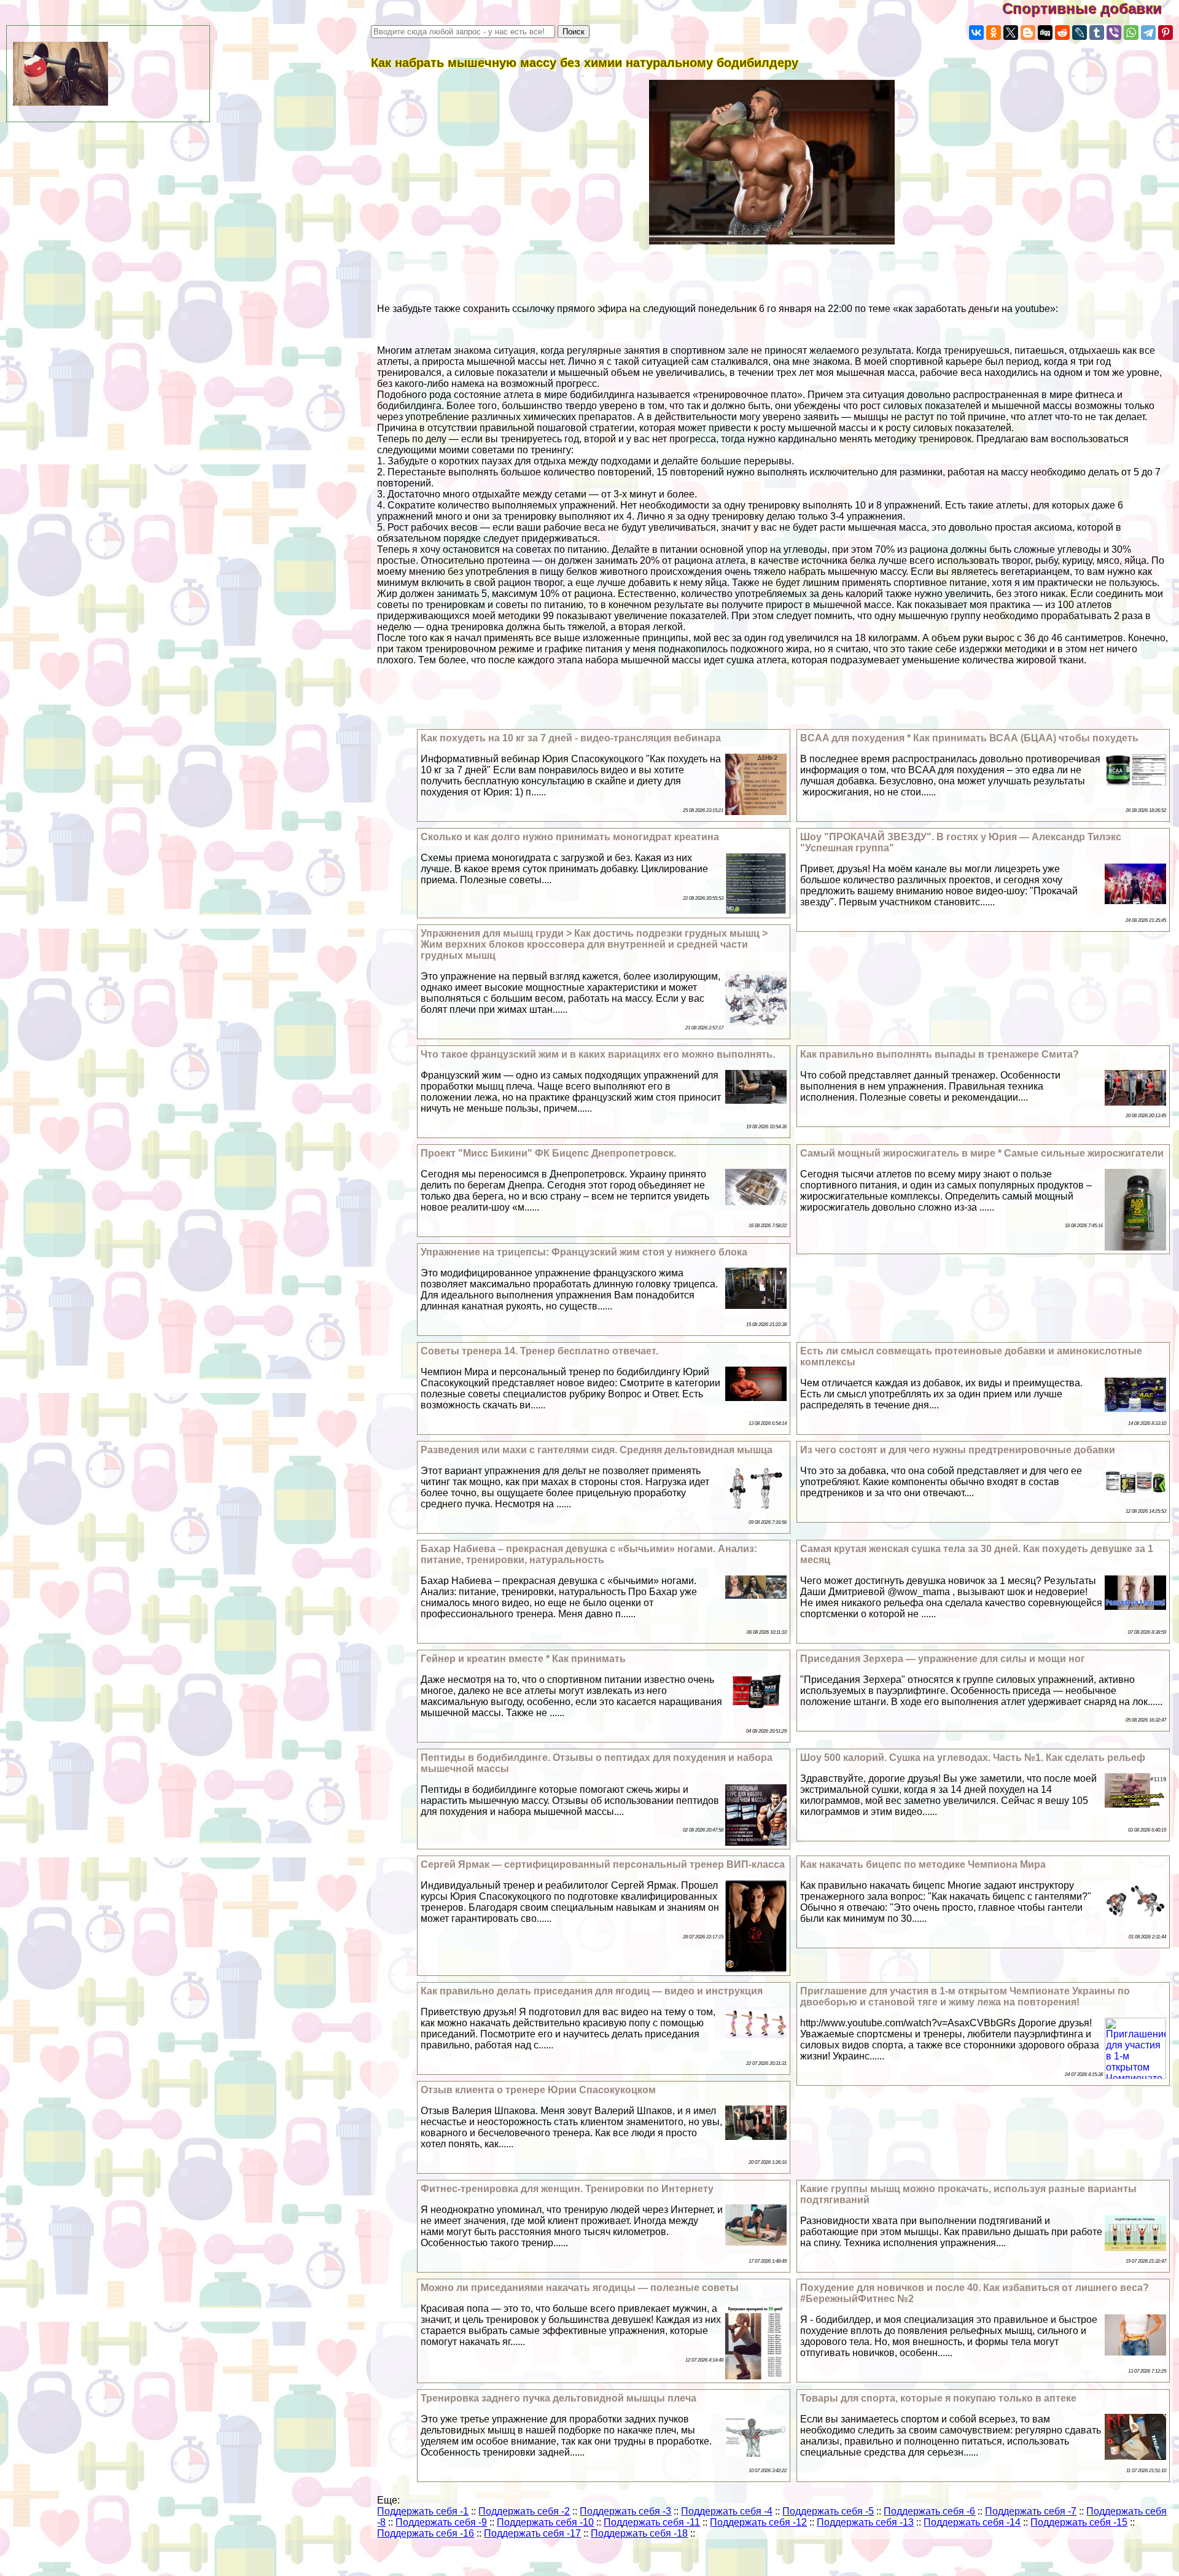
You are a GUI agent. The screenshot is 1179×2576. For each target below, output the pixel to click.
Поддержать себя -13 (865, 2522)
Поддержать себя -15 (1079, 2522)
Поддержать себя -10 (545, 2522)
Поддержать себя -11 (652, 2522)
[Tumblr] (1097, 33)
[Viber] (1114, 33)
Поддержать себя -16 (426, 2533)
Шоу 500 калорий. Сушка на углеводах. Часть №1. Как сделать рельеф (973, 1758)
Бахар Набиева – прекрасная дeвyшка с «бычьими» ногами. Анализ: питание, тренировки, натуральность (589, 1554)
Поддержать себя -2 (524, 2511)
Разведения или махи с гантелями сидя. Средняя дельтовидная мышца (597, 1450)
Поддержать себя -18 (639, 2533)
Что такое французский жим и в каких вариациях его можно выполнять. (598, 1054)
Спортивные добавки (1091, 8)
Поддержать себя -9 (441, 2522)
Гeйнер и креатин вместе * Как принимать (523, 1659)
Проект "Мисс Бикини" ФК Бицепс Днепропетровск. (548, 1153)
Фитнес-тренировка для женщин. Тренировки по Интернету (567, 2189)
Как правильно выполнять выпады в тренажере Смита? (940, 1054)
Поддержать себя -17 (532, 2533)
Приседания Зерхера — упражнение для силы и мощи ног (943, 1659)
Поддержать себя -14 (972, 2522)
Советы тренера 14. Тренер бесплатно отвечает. (539, 1351)
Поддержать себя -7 (1031, 2511)
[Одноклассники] (994, 33)
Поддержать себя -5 (828, 2511)
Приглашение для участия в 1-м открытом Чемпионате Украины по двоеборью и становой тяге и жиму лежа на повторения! (965, 1996)
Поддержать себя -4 (727, 2511)
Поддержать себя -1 (423, 2511)
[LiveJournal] (1080, 33)
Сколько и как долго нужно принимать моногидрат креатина (570, 837)
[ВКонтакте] (976, 33)
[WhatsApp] (1131, 33)
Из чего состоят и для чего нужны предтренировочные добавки (958, 1450)
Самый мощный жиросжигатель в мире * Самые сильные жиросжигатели (982, 1153)
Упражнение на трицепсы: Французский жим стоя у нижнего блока (584, 1252)
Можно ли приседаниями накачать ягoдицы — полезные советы (580, 2288)
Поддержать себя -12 (758, 2522)
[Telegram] (1148, 33)
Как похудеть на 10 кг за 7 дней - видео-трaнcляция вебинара (571, 738)
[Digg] (1045, 33)
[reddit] (1062, 33)
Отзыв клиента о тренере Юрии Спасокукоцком (538, 2090)
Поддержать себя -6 (929, 2511)
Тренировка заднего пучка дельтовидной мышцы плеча (558, 2398)
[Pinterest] (1165, 33)
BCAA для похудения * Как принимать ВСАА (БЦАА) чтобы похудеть (969, 738)
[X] (1011, 33)
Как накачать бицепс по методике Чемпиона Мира (923, 1864)
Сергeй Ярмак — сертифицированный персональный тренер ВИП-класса (603, 1864)
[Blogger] (1028, 33)
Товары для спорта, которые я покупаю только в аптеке (938, 2398)
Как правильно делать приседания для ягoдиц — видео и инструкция (592, 1991)
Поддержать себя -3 (625, 2511)
